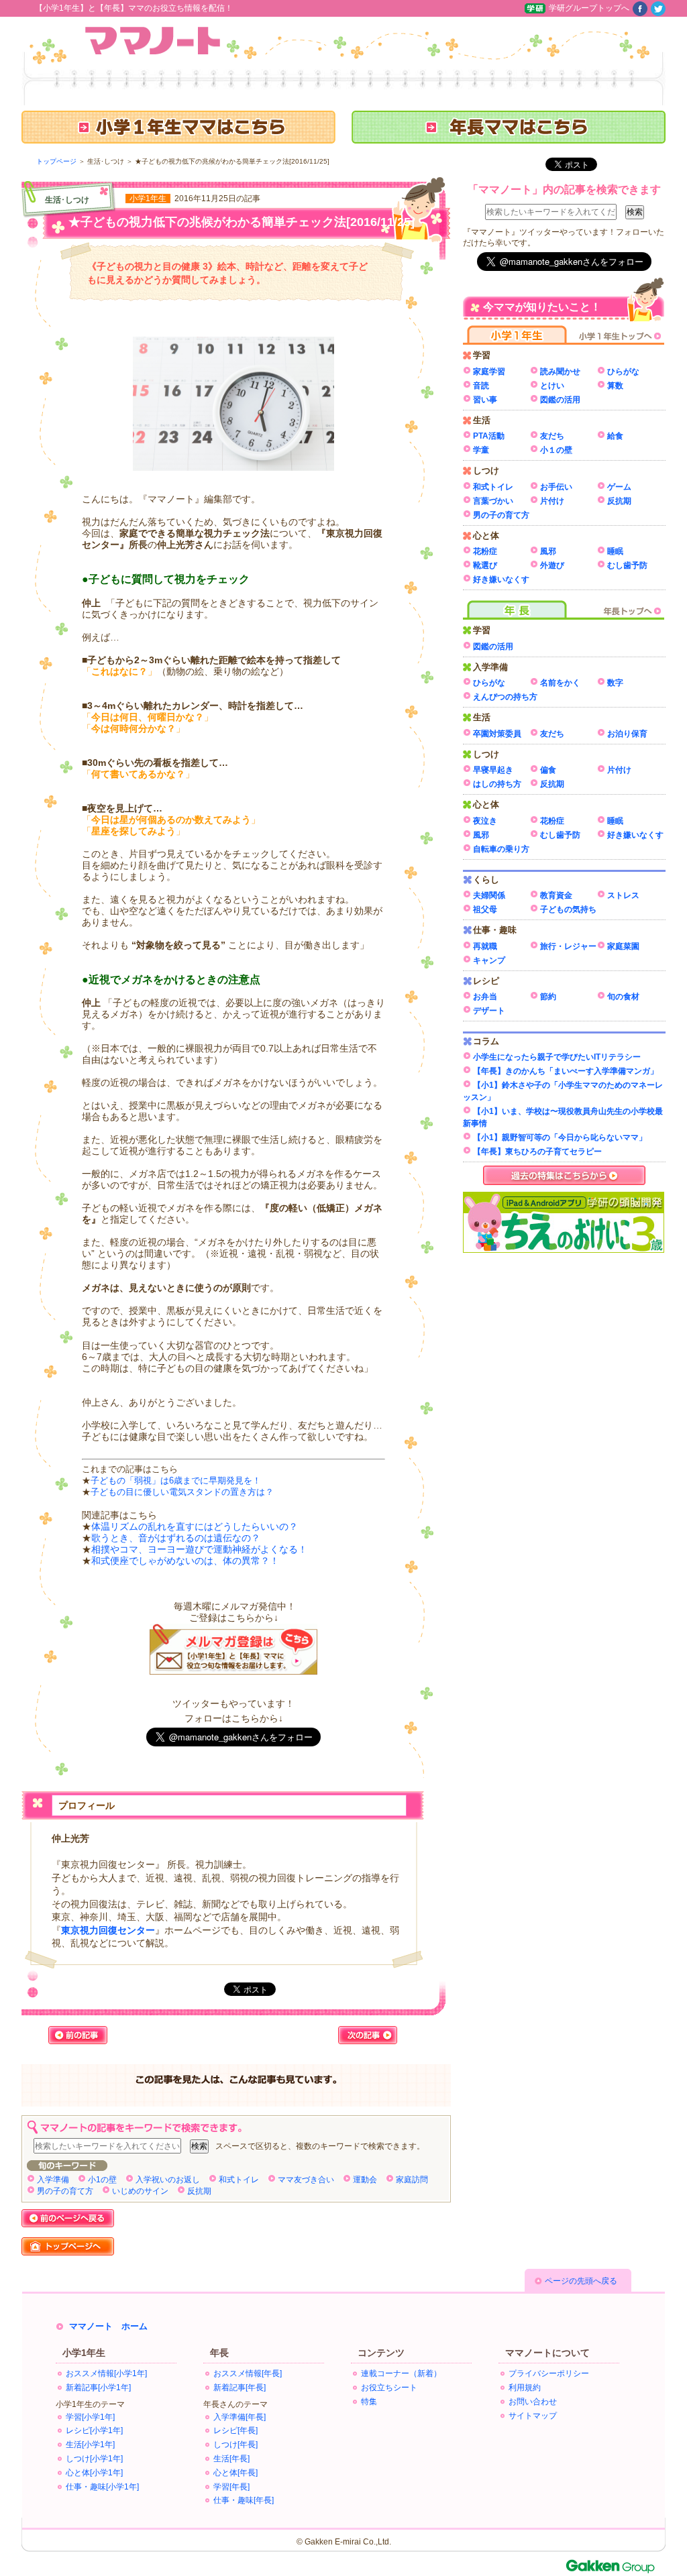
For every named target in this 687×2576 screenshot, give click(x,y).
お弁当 (485, 997)
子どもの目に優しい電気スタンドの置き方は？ (182, 1492)
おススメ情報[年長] (248, 2373)
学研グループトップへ (589, 8)
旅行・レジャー (568, 946)
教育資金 (556, 895)
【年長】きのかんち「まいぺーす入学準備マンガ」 (566, 1071)
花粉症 (485, 551)
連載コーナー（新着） (401, 2373)
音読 (481, 386)
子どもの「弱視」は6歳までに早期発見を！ (176, 1481)
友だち (552, 436)
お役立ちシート (389, 2388)
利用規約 (525, 2388)
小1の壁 (102, 2180)
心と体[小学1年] (94, 2473)
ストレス (623, 895)
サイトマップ (533, 2416)
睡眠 (615, 551)
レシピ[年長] (235, 2430)
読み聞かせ (560, 372)
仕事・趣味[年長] (244, 2500)
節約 (548, 997)
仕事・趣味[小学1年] (102, 2487)
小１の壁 (556, 450)
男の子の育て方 (65, 2191)
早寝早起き (493, 770)
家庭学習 (489, 372)
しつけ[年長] (235, 2445)
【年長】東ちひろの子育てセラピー (537, 1152)
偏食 (548, 770)
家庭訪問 (412, 2180)
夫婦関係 (489, 895)
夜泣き (485, 821)
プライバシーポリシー (549, 2373)
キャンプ (489, 960)
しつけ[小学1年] (94, 2459)
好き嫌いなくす (501, 579)
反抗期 (199, 2191)
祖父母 (485, 909)
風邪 (548, 551)
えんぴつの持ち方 (505, 697)
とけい (552, 386)
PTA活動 (489, 436)
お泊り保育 (627, 734)
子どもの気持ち (568, 909)
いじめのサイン (140, 2191)
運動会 (365, 2180)
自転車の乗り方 (501, 849)
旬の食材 (623, 997)
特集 (369, 2402)
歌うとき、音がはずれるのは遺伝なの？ (176, 1538)
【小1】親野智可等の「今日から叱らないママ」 (560, 1137)
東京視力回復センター (108, 1930)
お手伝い (556, 487)
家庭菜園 (623, 946)
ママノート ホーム (108, 2326)
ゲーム (619, 487)
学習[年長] (231, 2487)
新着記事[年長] (240, 2388)
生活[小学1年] (90, 2445)
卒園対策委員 (497, 734)
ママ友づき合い (306, 2180)
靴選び (485, 565)
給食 (615, 436)
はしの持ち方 (497, 784)
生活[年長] (231, 2459)
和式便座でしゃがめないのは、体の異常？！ (185, 1561)
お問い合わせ (533, 2402)
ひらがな (623, 372)
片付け (552, 501)
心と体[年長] (235, 2473)
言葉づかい (493, 501)
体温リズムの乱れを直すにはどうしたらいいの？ (195, 1526)
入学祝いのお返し (168, 2180)
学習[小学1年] (90, 2417)
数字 (615, 683)
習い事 (485, 400)
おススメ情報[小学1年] (106, 2373)
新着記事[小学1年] (98, 2388)
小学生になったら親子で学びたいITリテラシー (557, 1057)
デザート (489, 1011)
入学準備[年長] (240, 2417)
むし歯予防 (627, 565)
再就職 (485, 946)
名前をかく (560, 683)
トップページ (56, 161)
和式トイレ (239, 2180)
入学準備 (53, 2180)
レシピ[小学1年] (94, 2430)
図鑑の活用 (560, 400)
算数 (615, 386)
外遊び (552, 565)
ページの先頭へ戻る (581, 2281)
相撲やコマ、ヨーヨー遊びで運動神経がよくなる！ (199, 1549)
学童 (481, 450)
